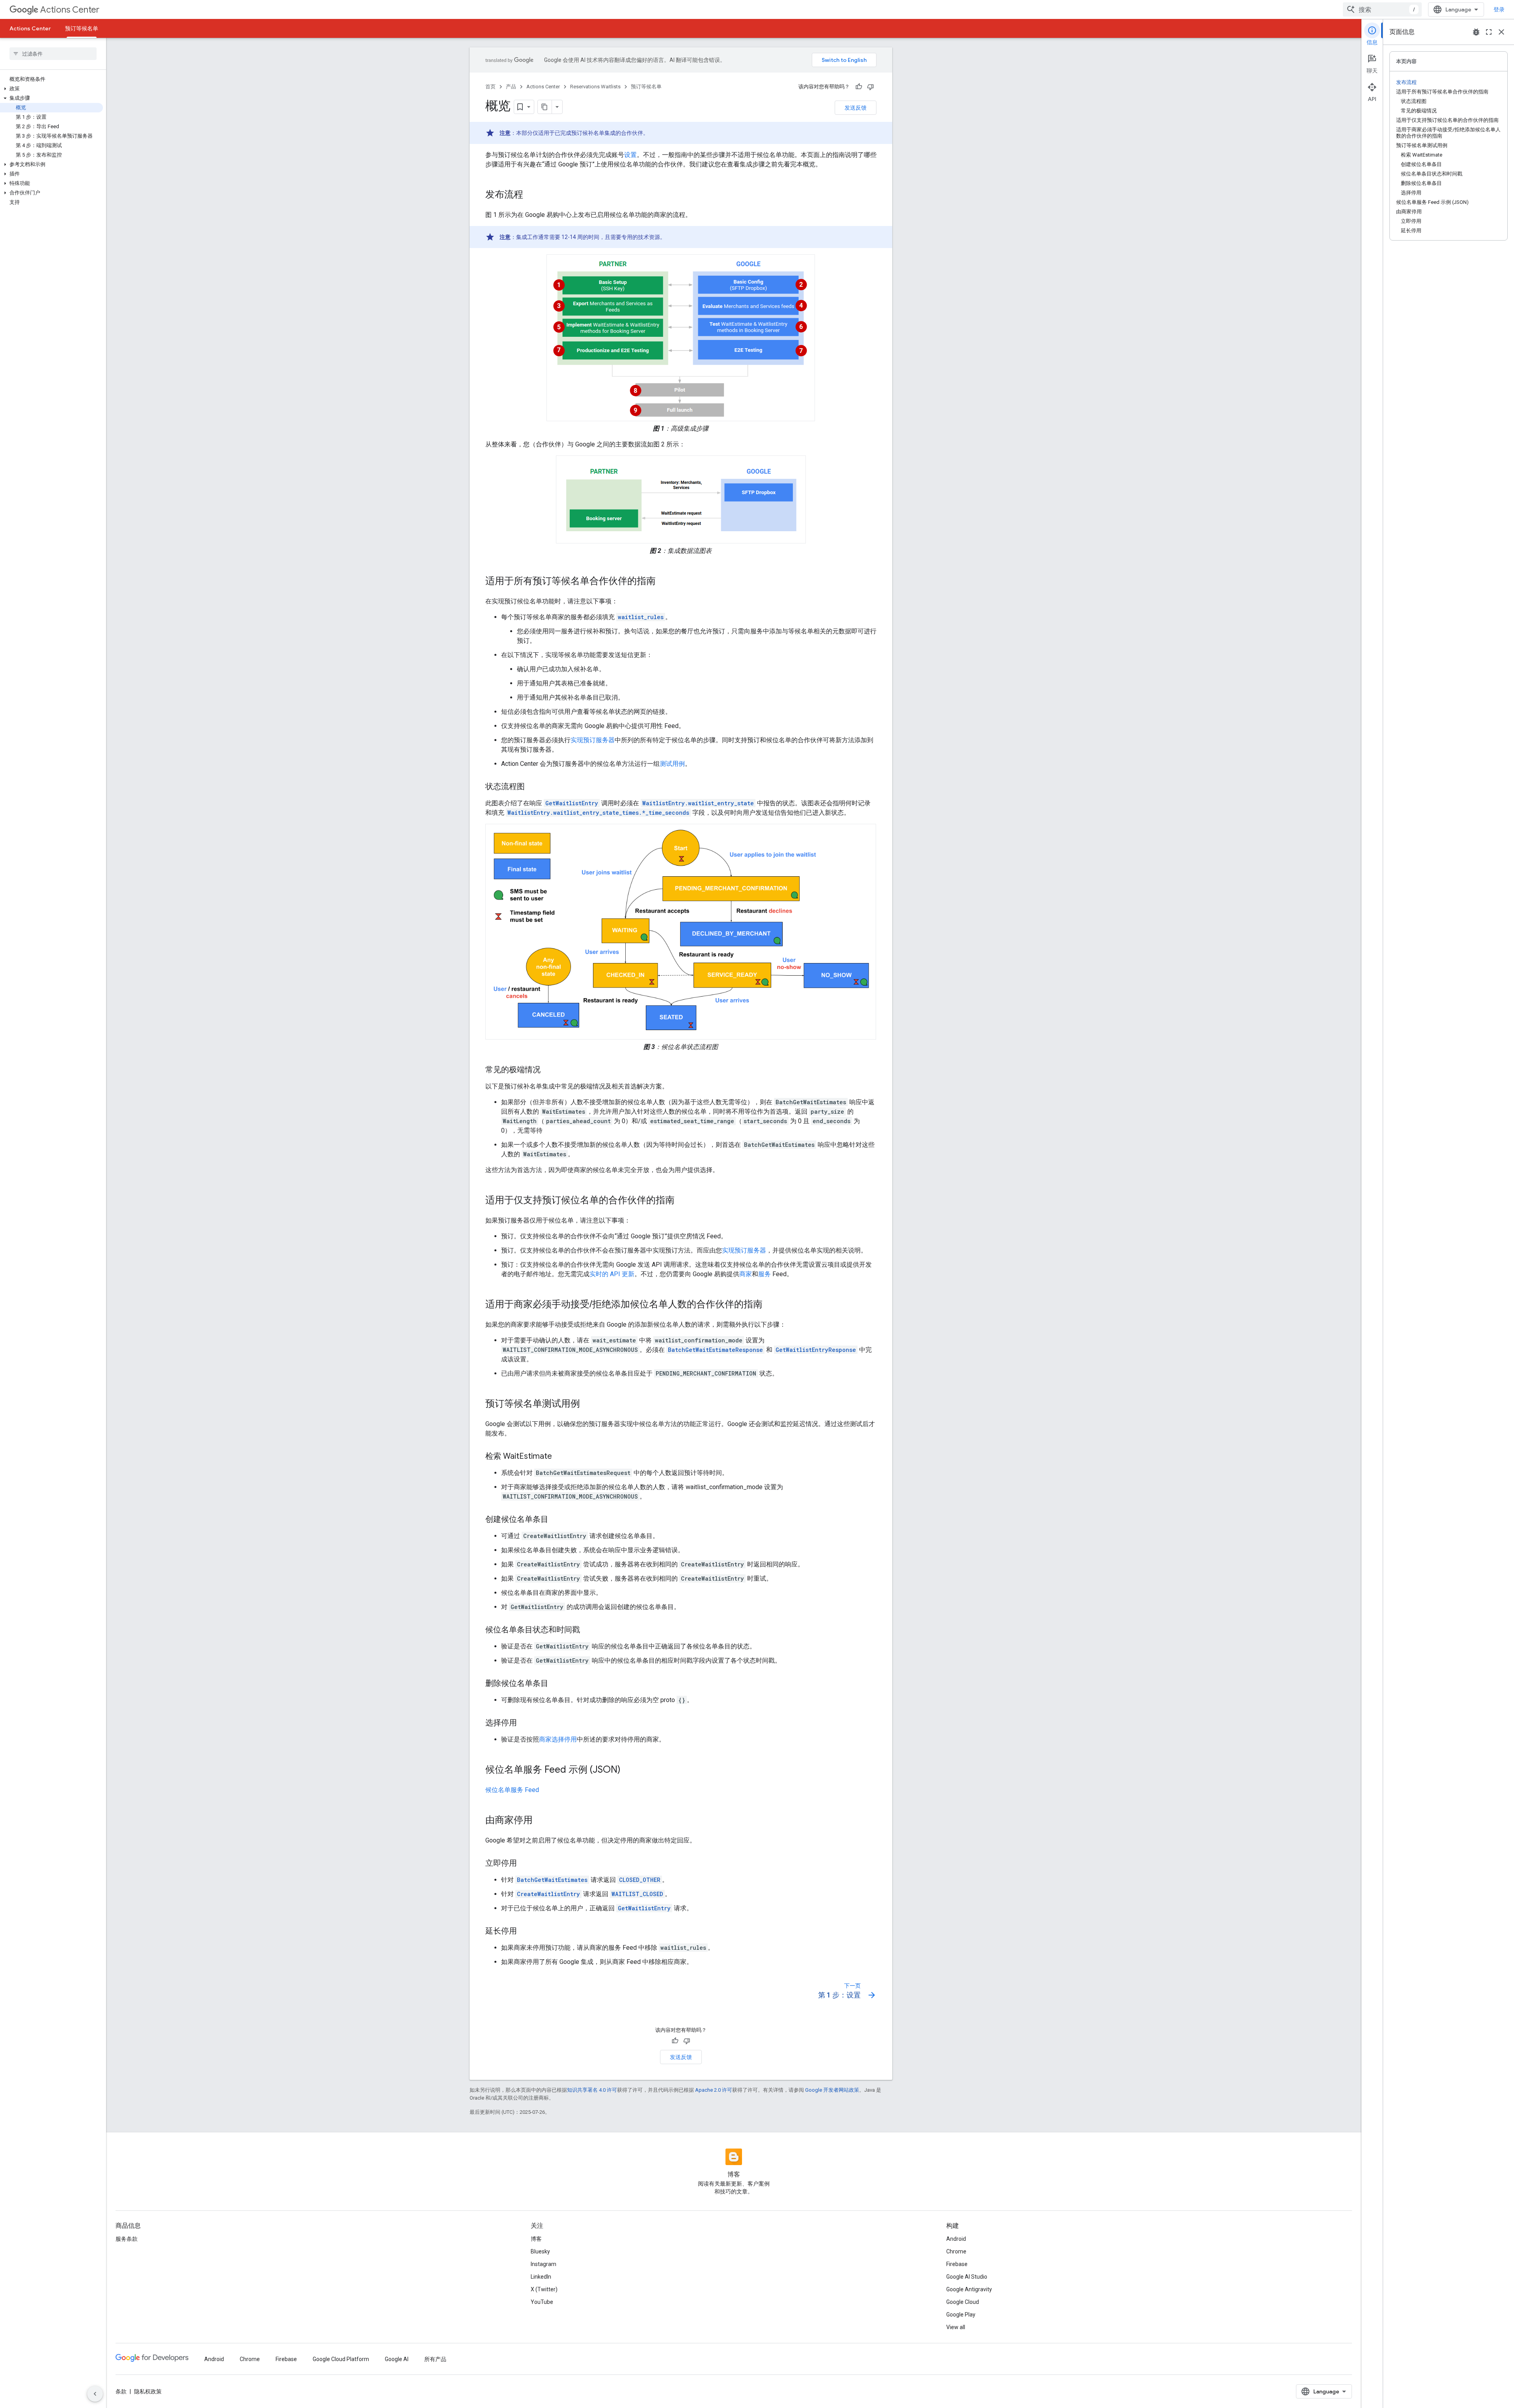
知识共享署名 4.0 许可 (592, 2090)
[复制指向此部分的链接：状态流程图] (533, 787)
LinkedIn (541, 2277)
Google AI (397, 2359)
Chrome (956, 2251)
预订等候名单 (82, 28)
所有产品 (435, 2359)
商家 (746, 1274)
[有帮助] (859, 87)
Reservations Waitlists (595, 87)
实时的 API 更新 (612, 1274)
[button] (51, 89)
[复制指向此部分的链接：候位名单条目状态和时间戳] (588, 1630)
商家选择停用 (558, 1739)
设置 (630, 155)
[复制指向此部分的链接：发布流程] (531, 195)
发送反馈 (856, 108)
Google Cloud (963, 2302)
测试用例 (672, 764)
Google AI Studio (967, 2277)
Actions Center (70, 10)
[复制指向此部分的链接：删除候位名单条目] (556, 1684)
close (1501, 32)
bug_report (1476, 32)
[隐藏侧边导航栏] (95, 2394)
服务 (764, 1274)
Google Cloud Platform (341, 2359)
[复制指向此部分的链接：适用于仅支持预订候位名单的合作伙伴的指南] (682, 1201)
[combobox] (1382, 9)
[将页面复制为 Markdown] (545, 107)
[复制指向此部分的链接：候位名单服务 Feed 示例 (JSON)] (628, 1770)
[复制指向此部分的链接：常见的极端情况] (548, 1070)
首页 (490, 87)
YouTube (542, 2302)
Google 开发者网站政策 (832, 2090)
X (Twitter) (544, 2289)
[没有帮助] (871, 87)
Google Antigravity (969, 2289)
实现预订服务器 (593, 740)
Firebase (957, 2264)
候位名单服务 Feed (512, 1790)
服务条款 (127, 2239)
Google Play (961, 2315)
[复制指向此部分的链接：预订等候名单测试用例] (588, 1404)
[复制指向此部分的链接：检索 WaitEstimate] (560, 1457)
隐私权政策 (148, 2391)
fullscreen (1489, 32)
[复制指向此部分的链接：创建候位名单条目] (556, 1520)
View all (956, 2327)
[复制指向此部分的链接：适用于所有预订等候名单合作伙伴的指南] (664, 582)
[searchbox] (53, 54)
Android (956, 2239)
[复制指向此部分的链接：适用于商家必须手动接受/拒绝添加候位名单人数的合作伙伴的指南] (770, 1305)
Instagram (544, 2264)
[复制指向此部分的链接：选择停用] (525, 1723)
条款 (121, 2391)
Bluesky (540, 2251)
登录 (1499, 9)
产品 (511, 87)
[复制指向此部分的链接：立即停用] (525, 1864)
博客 (536, 2239)
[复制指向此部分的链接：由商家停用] (541, 1821)
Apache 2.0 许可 (714, 2090)
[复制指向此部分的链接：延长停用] (525, 1932)
